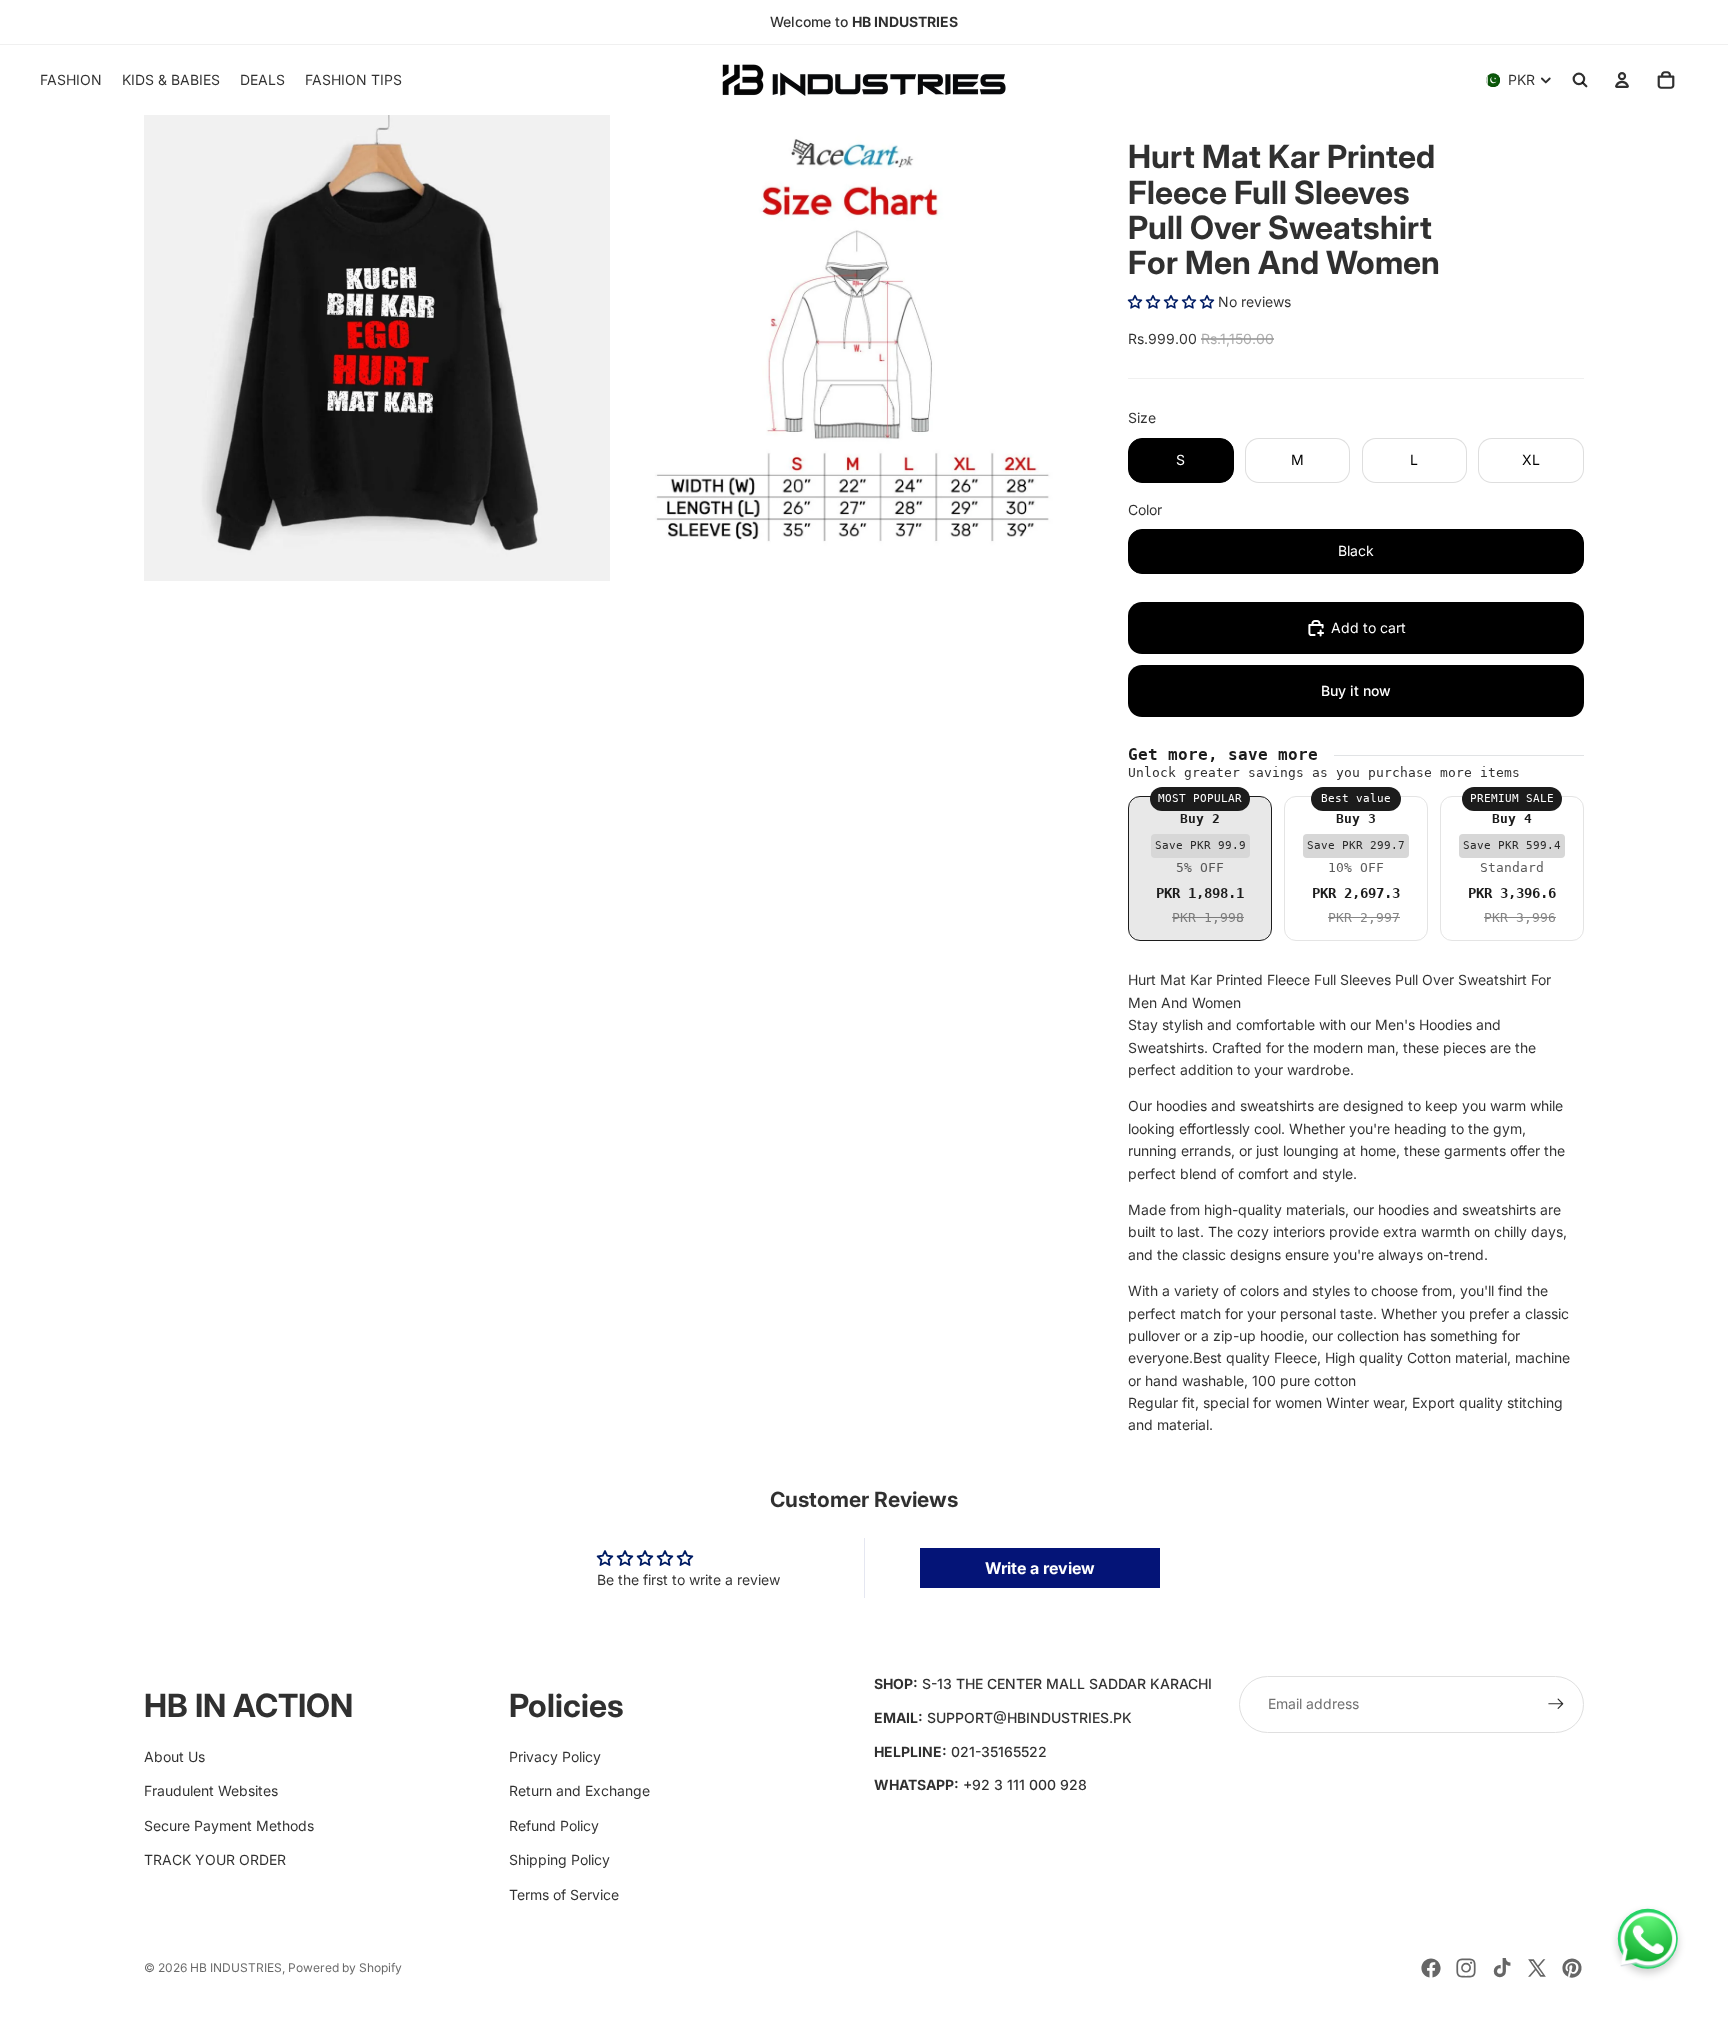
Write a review (1040, 1568)
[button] (1171, 301)
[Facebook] (1431, 1968)
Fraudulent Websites (211, 1790)
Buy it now (1356, 690)
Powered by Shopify (345, 1967)
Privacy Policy (555, 1756)
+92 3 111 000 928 (1025, 1784)
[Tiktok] (1502, 1968)
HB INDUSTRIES (236, 1967)
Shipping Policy (559, 1859)
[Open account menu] (1622, 80)
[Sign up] (1556, 1704)
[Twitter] (1537, 1968)
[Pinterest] (1572, 1968)
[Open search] (1580, 80)
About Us (174, 1756)
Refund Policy (554, 1825)
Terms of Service (564, 1894)
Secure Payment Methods (229, 1825)
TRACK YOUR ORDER (215, 1859)
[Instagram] (1466, 1968)
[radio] (1200, 868)
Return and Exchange (579, 1790)
